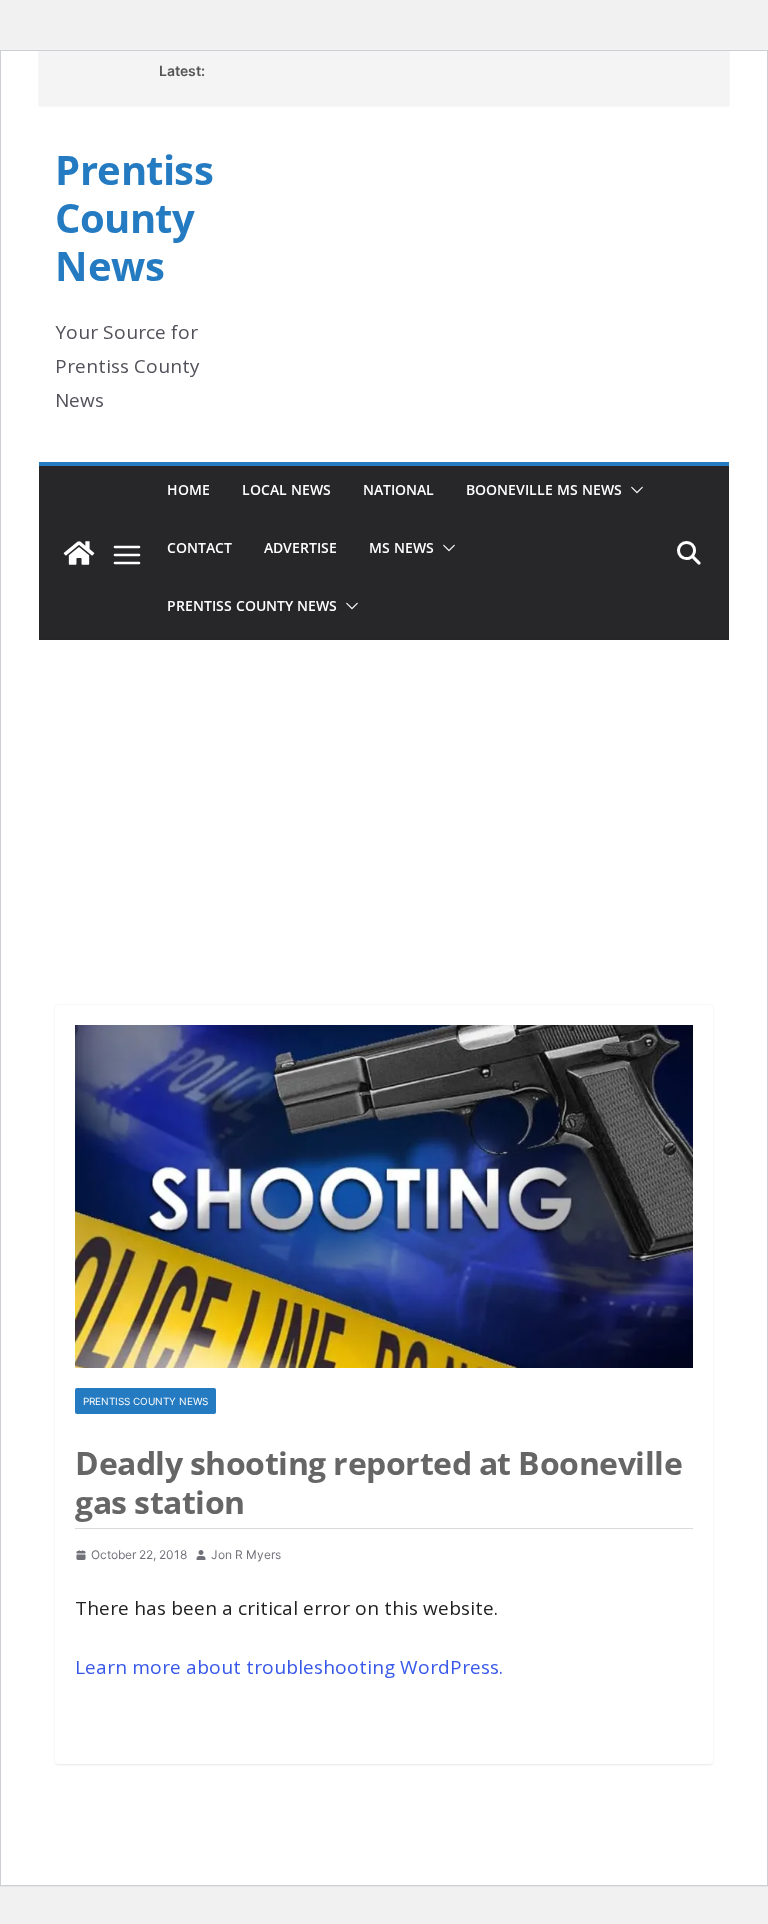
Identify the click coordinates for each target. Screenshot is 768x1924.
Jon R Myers (246, 1554)
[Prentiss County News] (79, 553)
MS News (401, 547)
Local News (286, 489)
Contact (199, 547)
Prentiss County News (134, 217)
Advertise (300, 547)
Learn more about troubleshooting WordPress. (289, 1667)
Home (188, 489)
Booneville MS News (544, 489)
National (398, 489)
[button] (633, 490)
